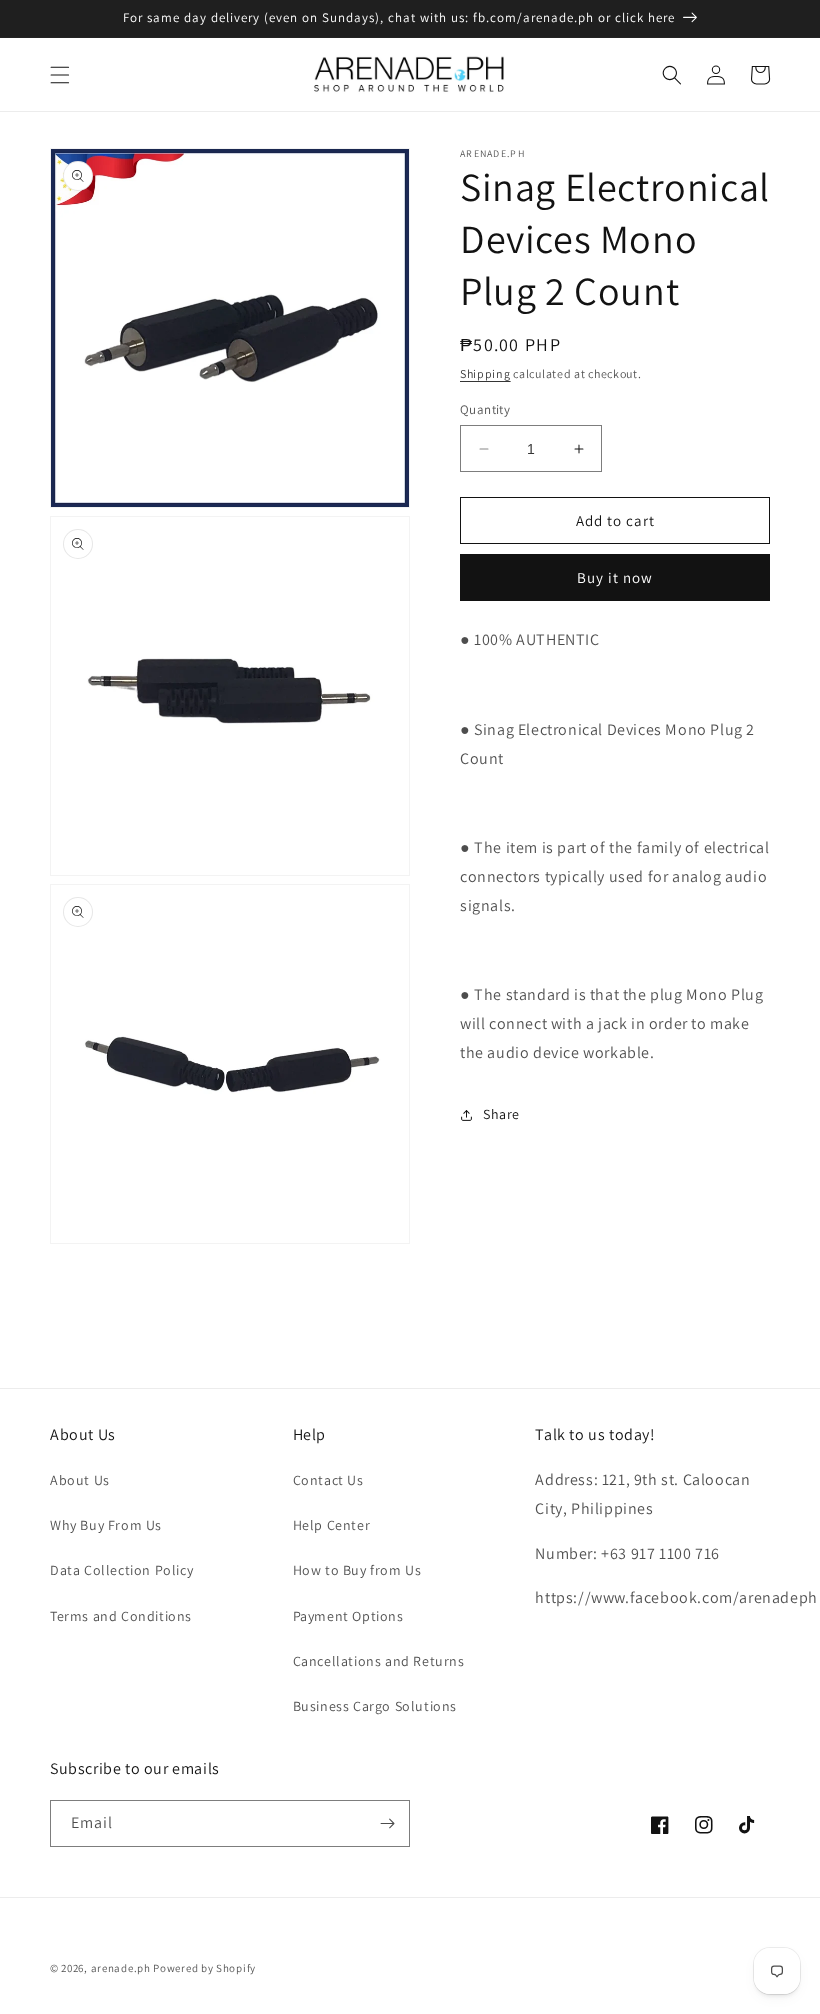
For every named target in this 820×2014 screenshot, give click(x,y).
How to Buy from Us (357, 1570)
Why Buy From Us (106, 1525)
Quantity (485, 409)
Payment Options (348, 1616)
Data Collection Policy (121, 1570)
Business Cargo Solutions (375, 1706)
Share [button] (501, 1114)
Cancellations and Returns (379, 1661)
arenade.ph (121, 1968)
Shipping (485, 373)
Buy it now (615, 577)
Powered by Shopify (204, 1968)
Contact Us (328, 1480)
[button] (60, 75)
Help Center (332, 1525)
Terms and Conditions (121, 1616)
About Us (80, 1480)
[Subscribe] (387, 1823)
